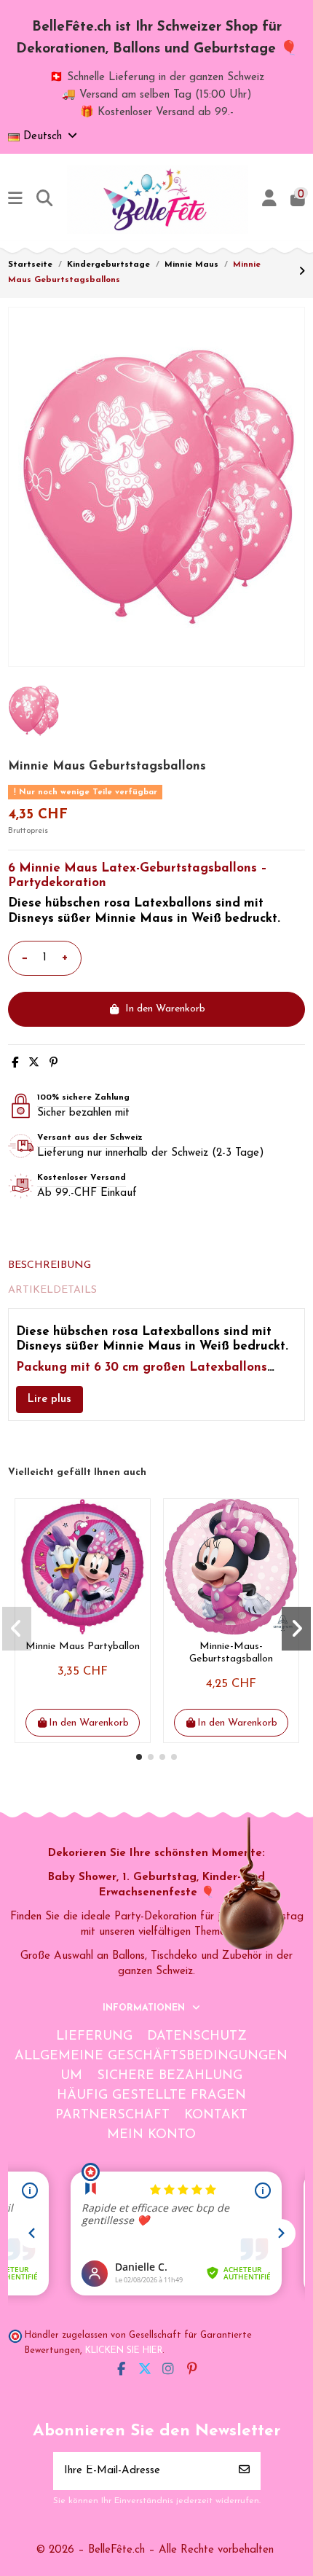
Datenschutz (197, 2037)
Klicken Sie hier (124, 2351)
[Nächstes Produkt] (302, 272)
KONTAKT (216, 2115)
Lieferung (94, 2037)
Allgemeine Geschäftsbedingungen (151, 2056)
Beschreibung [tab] (49, 1265)
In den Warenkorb (165, 1009)
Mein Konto (151, 2135)
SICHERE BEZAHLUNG (170, 2076)
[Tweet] (34, 1064)
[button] (139, 1757)
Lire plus (49, 1399)
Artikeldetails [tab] (52, 1290)
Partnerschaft (112, 2115)
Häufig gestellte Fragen (151, 2096)
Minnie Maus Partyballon (83, 1647)
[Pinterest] (54, 1064)
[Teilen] (15, 1064)
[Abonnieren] (244, 2471)
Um (71, 2076)
